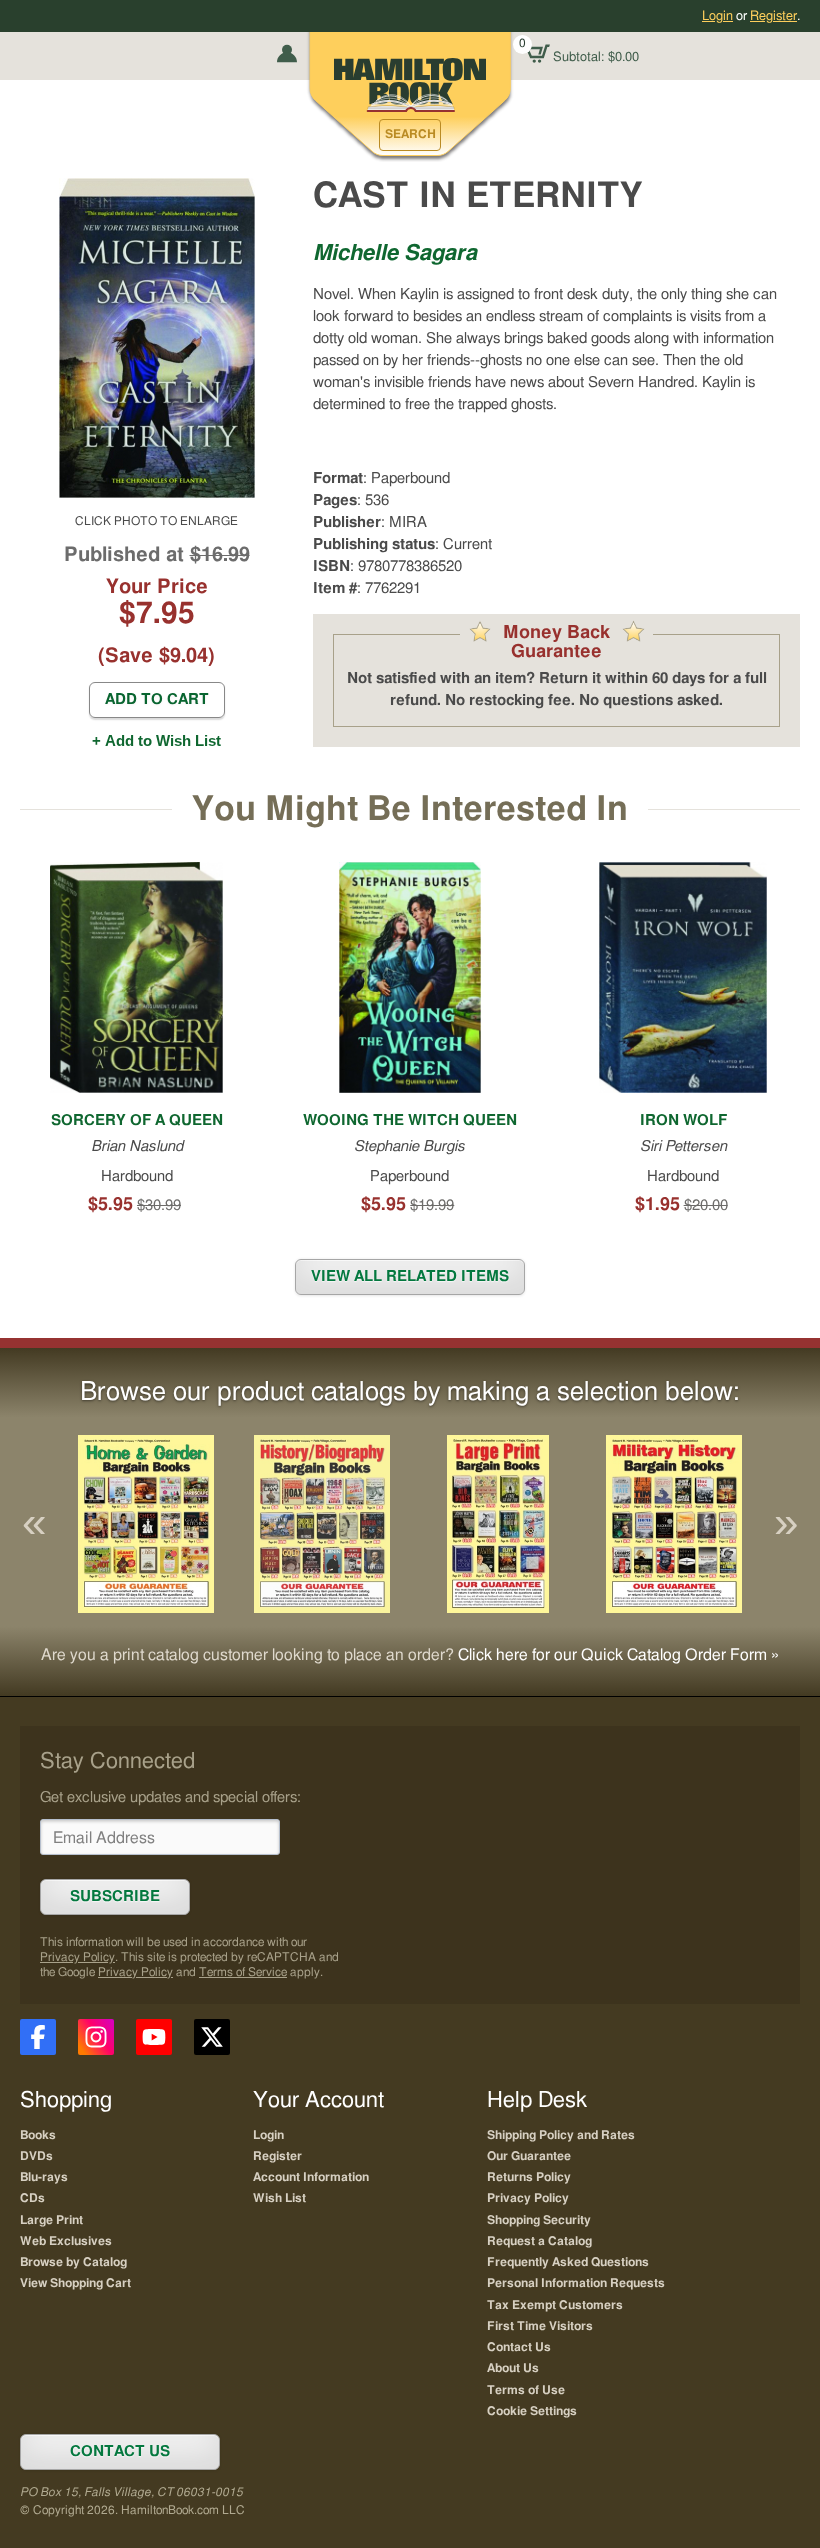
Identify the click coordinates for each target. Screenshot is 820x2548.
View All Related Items (410, 1276)
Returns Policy (529, 2177)
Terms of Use (526, 2390)
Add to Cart (157, 699)
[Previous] (34, 1524)
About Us (513, 2368)
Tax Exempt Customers (555, 2305)
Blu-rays (44, 2177)
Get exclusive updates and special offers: (170, 1797)
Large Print (51, 2220)
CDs (32, 2198)
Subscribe (115, 1896)
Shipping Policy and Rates (561, 2135)
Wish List (279, 2198)
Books (38, 2135)
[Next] (786, 1524)
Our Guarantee (529, 2156)
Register (773, 16)
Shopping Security (539, 2220)
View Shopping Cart (75, 2283)
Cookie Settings (532, 2411)
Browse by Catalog (73, 2262)
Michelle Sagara (395, 253)
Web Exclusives (66, 2241)
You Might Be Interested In (410, 809)
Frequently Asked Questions (568, 2262)
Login (717, 16)
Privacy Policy (77, 1957)
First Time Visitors (540, 2326)
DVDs (36, 2156)
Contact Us (519, 2347)
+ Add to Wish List (156, 741)
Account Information (311, 2177)
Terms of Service (243, 1972)
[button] (410, 135)
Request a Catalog (539, 2241)
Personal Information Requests (576, 2283)
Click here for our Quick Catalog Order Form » (618, 1655)
